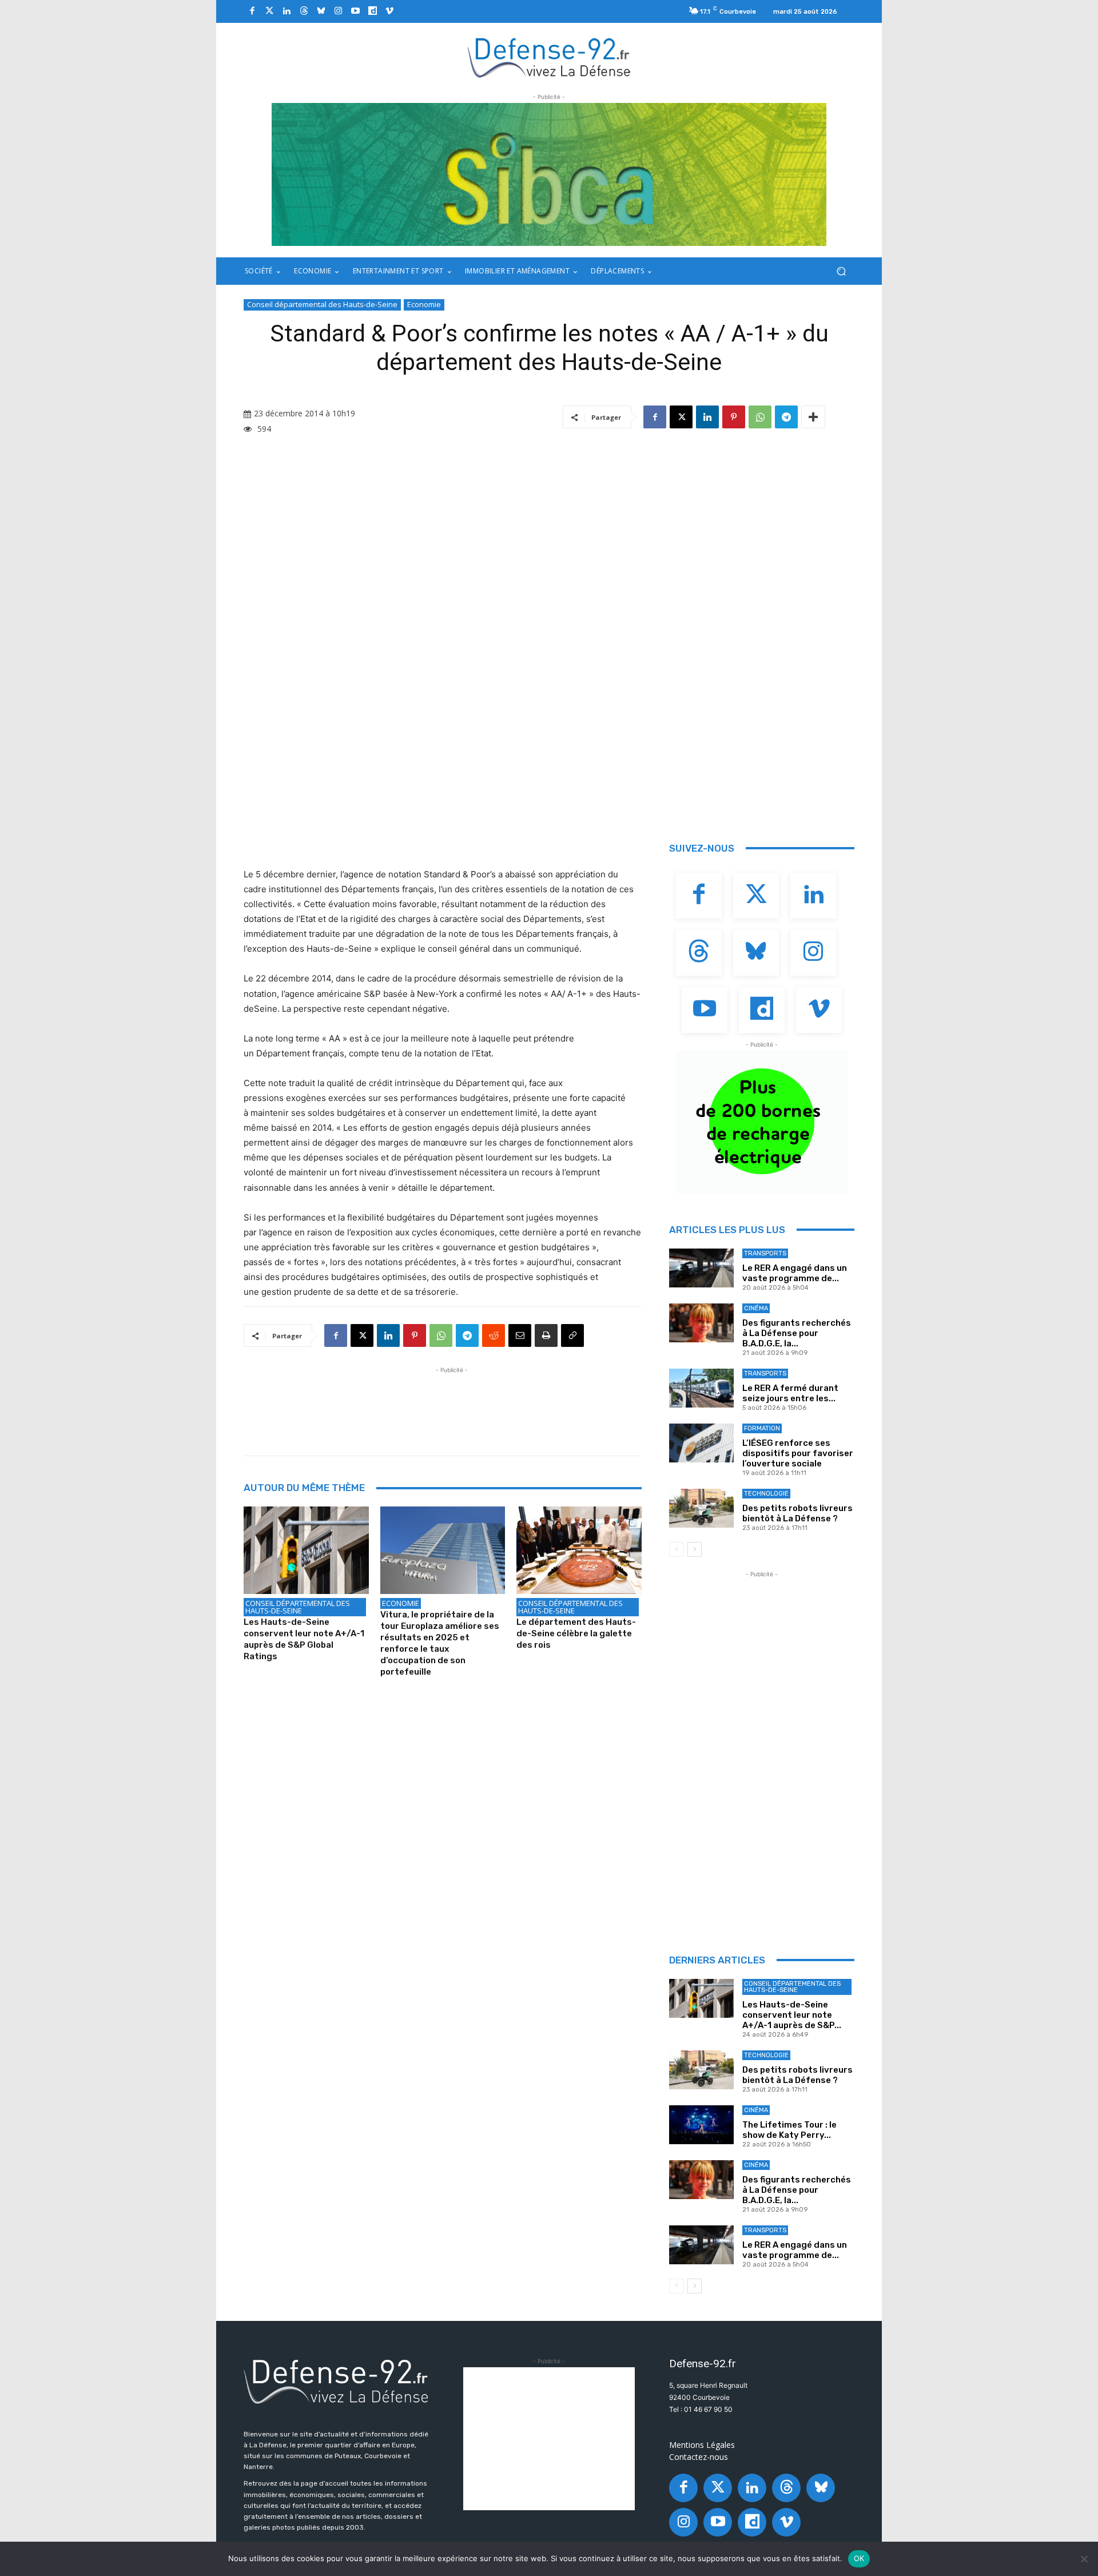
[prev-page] (676, 1549)
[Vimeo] (389, 11)
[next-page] (695, 1549)
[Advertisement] (452, 1402)
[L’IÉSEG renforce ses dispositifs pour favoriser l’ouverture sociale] (701, 1443)
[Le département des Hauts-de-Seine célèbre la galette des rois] (579, 1550)
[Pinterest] (734, 417)
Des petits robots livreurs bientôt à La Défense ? (797, 1513)
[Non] (1084, 2559)
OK (859, 2558)
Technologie (766, 1494)
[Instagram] (338, 11)
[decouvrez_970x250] (549, 174)
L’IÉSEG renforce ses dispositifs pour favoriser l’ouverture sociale (798, 1453)
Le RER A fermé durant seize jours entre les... (790, 1393)
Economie (424, 304)
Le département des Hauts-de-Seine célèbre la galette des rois (576, 1633)
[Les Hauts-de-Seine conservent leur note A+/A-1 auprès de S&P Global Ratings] (306, 1550)
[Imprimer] (546, 1335)
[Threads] (304, 11)
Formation (762, 1428)
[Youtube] (355, 11)
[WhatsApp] (760, 417)
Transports (765, 1253)
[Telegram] (786, 417)
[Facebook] (252, 11)
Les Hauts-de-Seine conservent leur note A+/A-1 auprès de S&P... (792, 2015)
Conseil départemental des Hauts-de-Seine (322, 304)
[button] (841, 271)
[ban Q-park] (762, 1122)
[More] (813, 417)
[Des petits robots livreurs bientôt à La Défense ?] (701, 1508)
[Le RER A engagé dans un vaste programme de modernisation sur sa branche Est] (701, 1268)
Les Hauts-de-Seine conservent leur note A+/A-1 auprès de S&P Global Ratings (304, 1639)
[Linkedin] (287, 11)
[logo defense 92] (549, 57)
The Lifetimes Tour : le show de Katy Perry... (789, 2130)
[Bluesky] (321, 11)
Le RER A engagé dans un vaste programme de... (795, 1273)
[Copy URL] (572, 1335)
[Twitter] (269, 11)
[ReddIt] (494, 1335)
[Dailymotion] (372, 11)
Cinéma (756, 1308)
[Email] (520, 1335)
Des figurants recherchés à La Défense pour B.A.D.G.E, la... (797, 1333)
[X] (681, 417)
